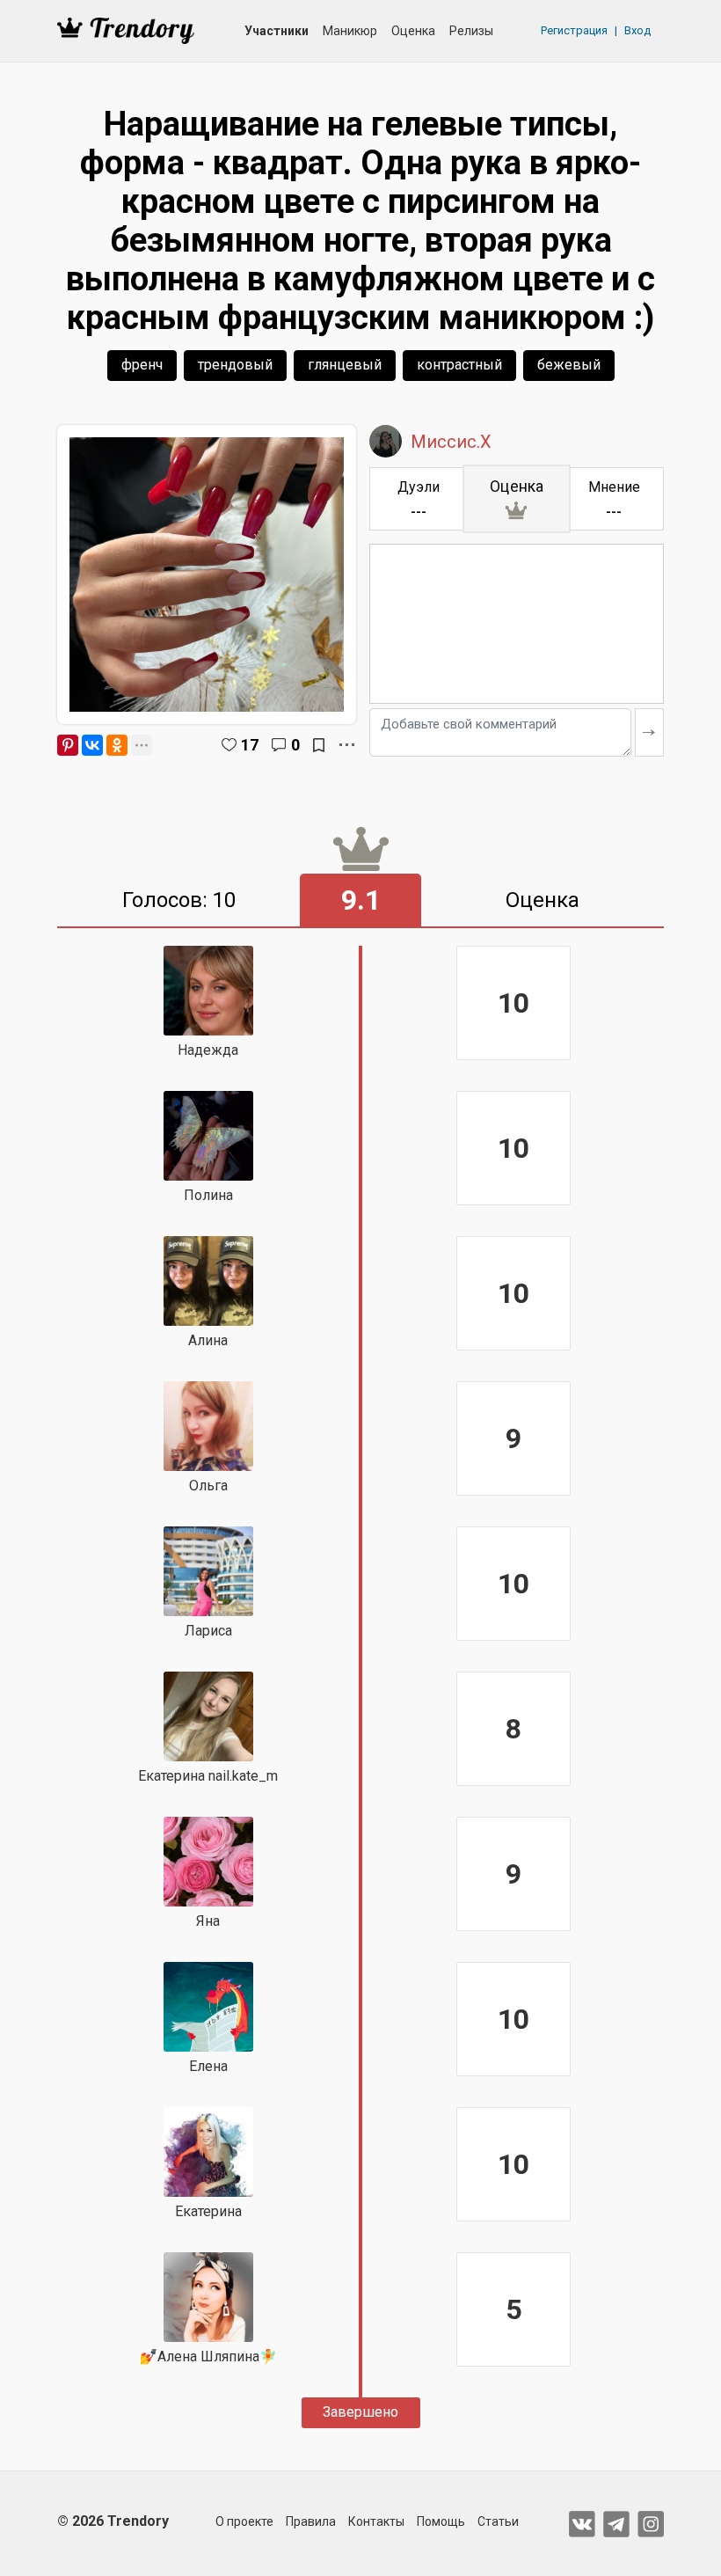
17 (250, 745)
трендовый (235, 365)
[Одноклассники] (117, 745)
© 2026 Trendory (113, 2521)
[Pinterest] (68, 745)
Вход (637, 30)
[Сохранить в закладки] (319, 745)
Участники (277, 31)
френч (142, 365)
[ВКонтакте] (92, 745)
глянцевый (345, 365)
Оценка (413, 31)
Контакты (376, 2521)
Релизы (471, 31)
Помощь (441, 2521)
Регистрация (574, 30)
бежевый (569, 365)
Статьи (498, 2521)
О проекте (244, 2521)
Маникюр (350, 31)
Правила (311, 2521)
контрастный (459, 365)
